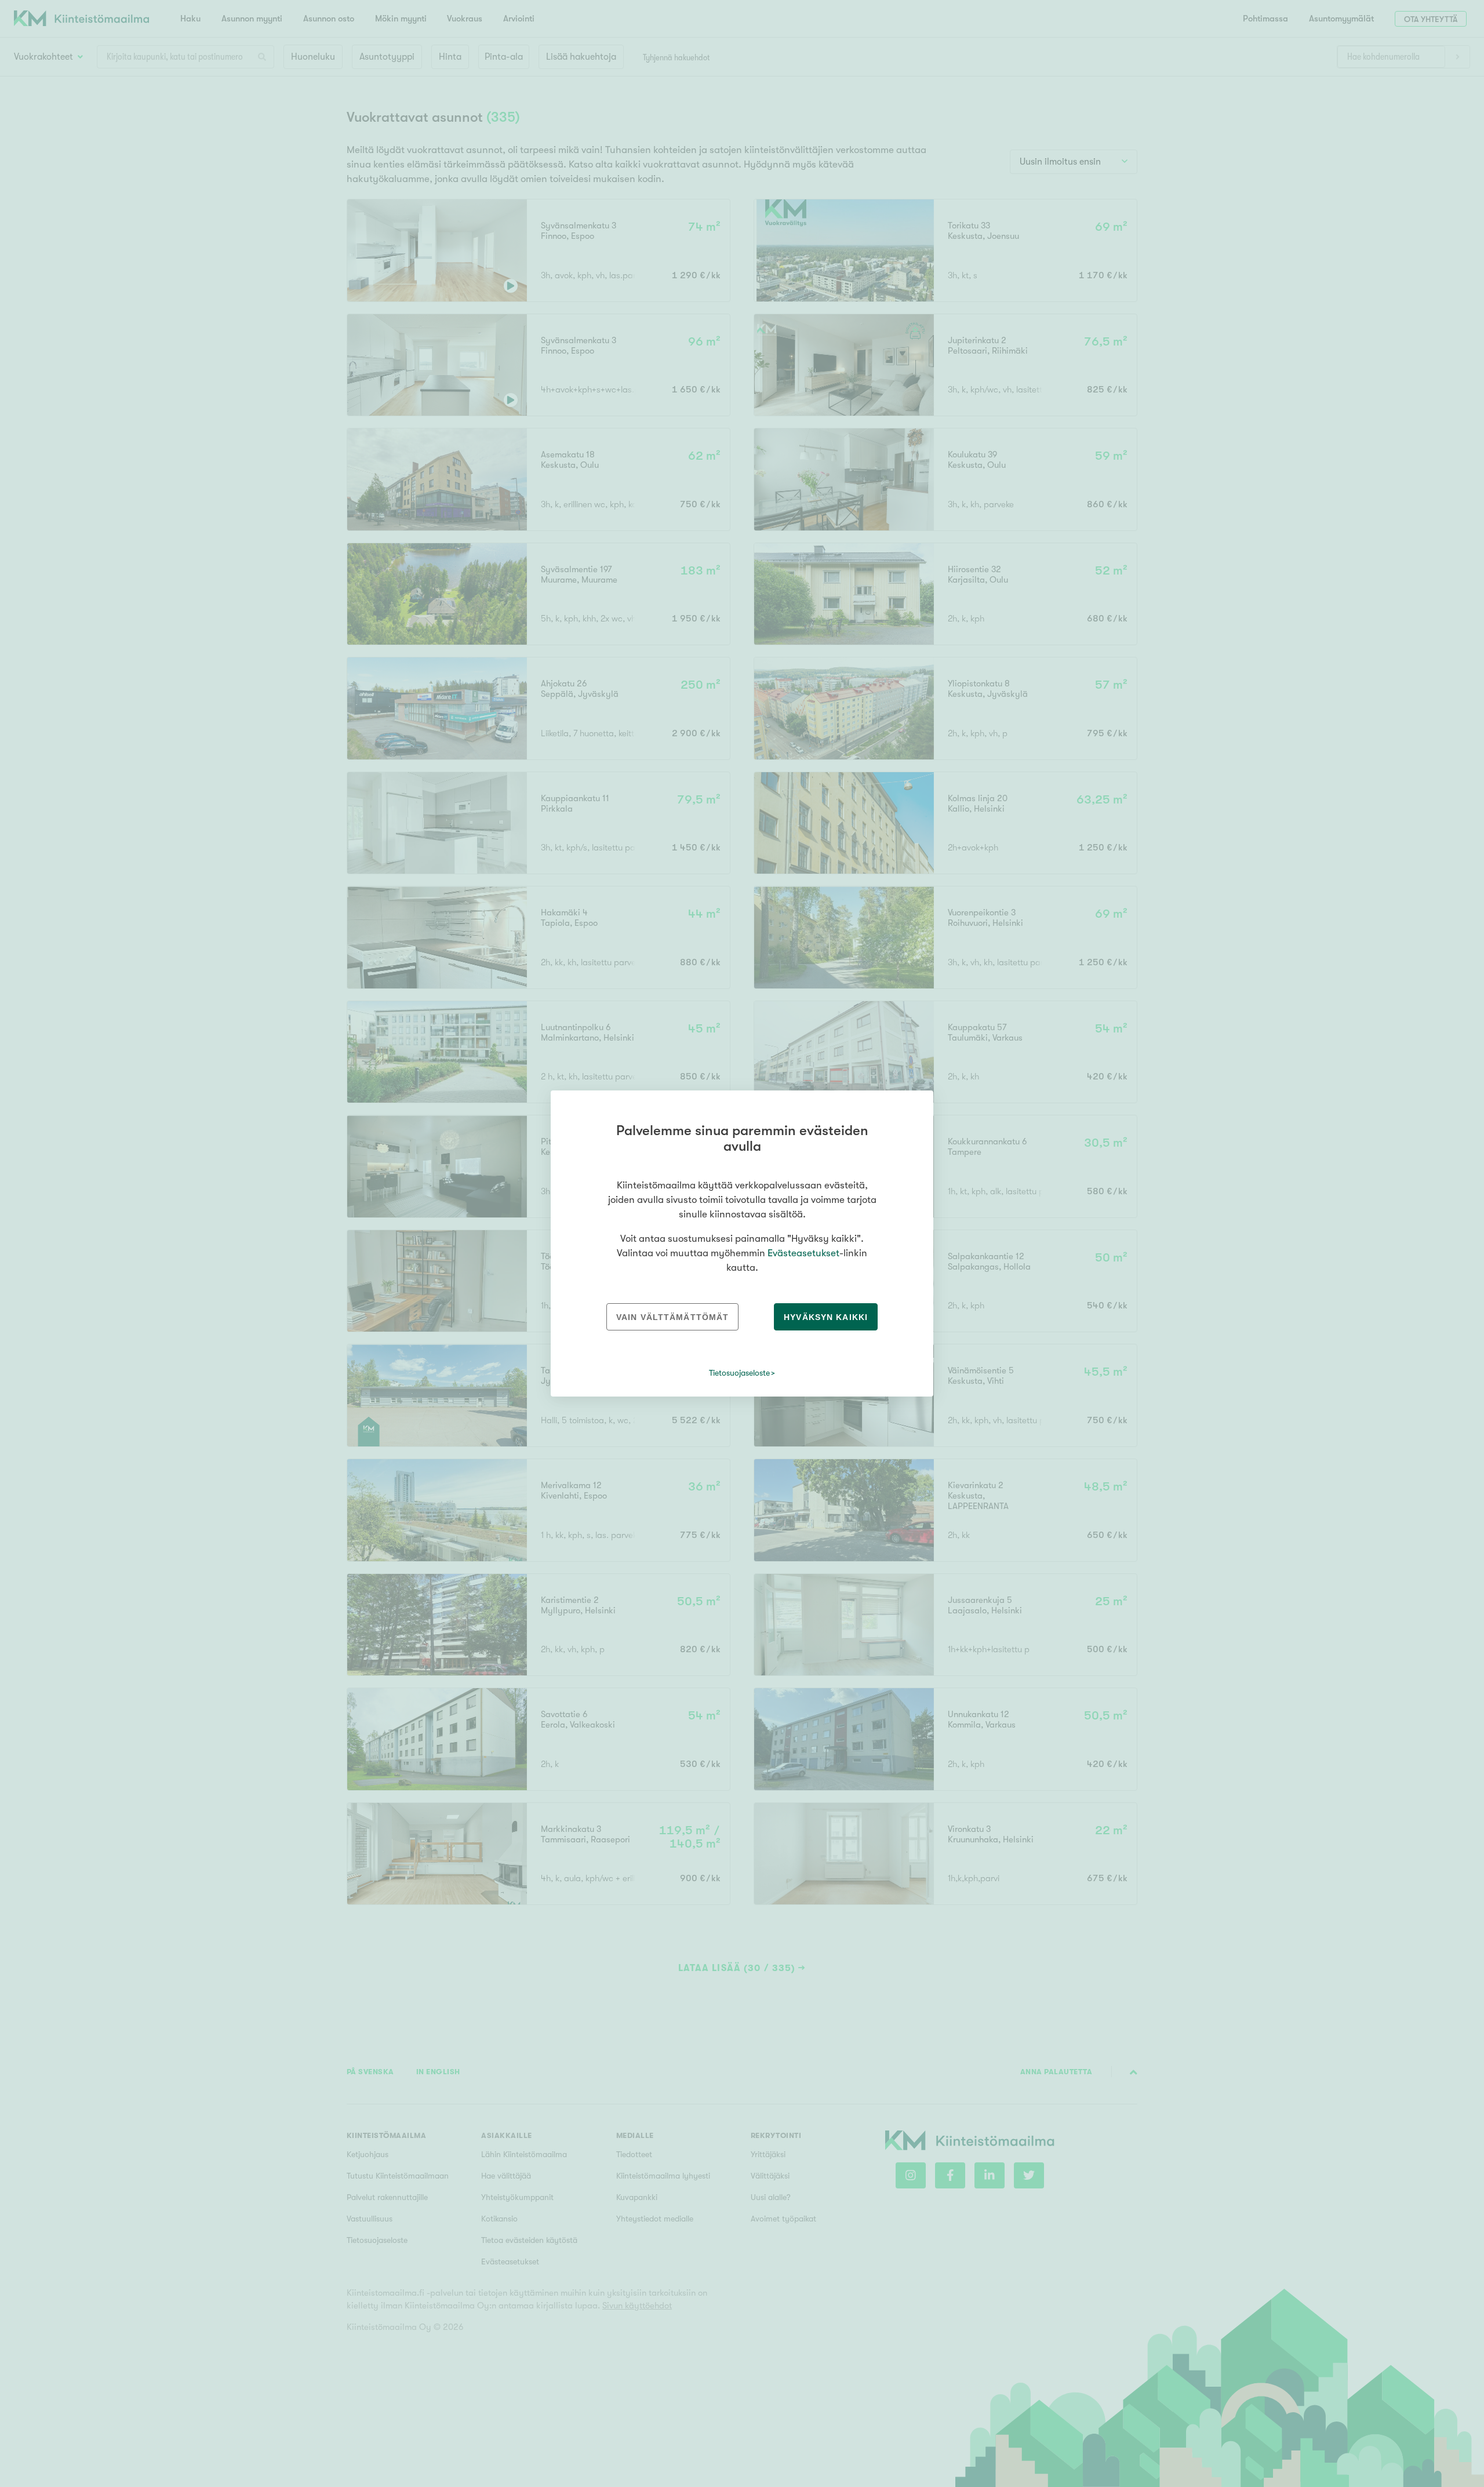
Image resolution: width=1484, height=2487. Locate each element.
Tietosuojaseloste (739, 1373)
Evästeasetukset (803, 1253)
